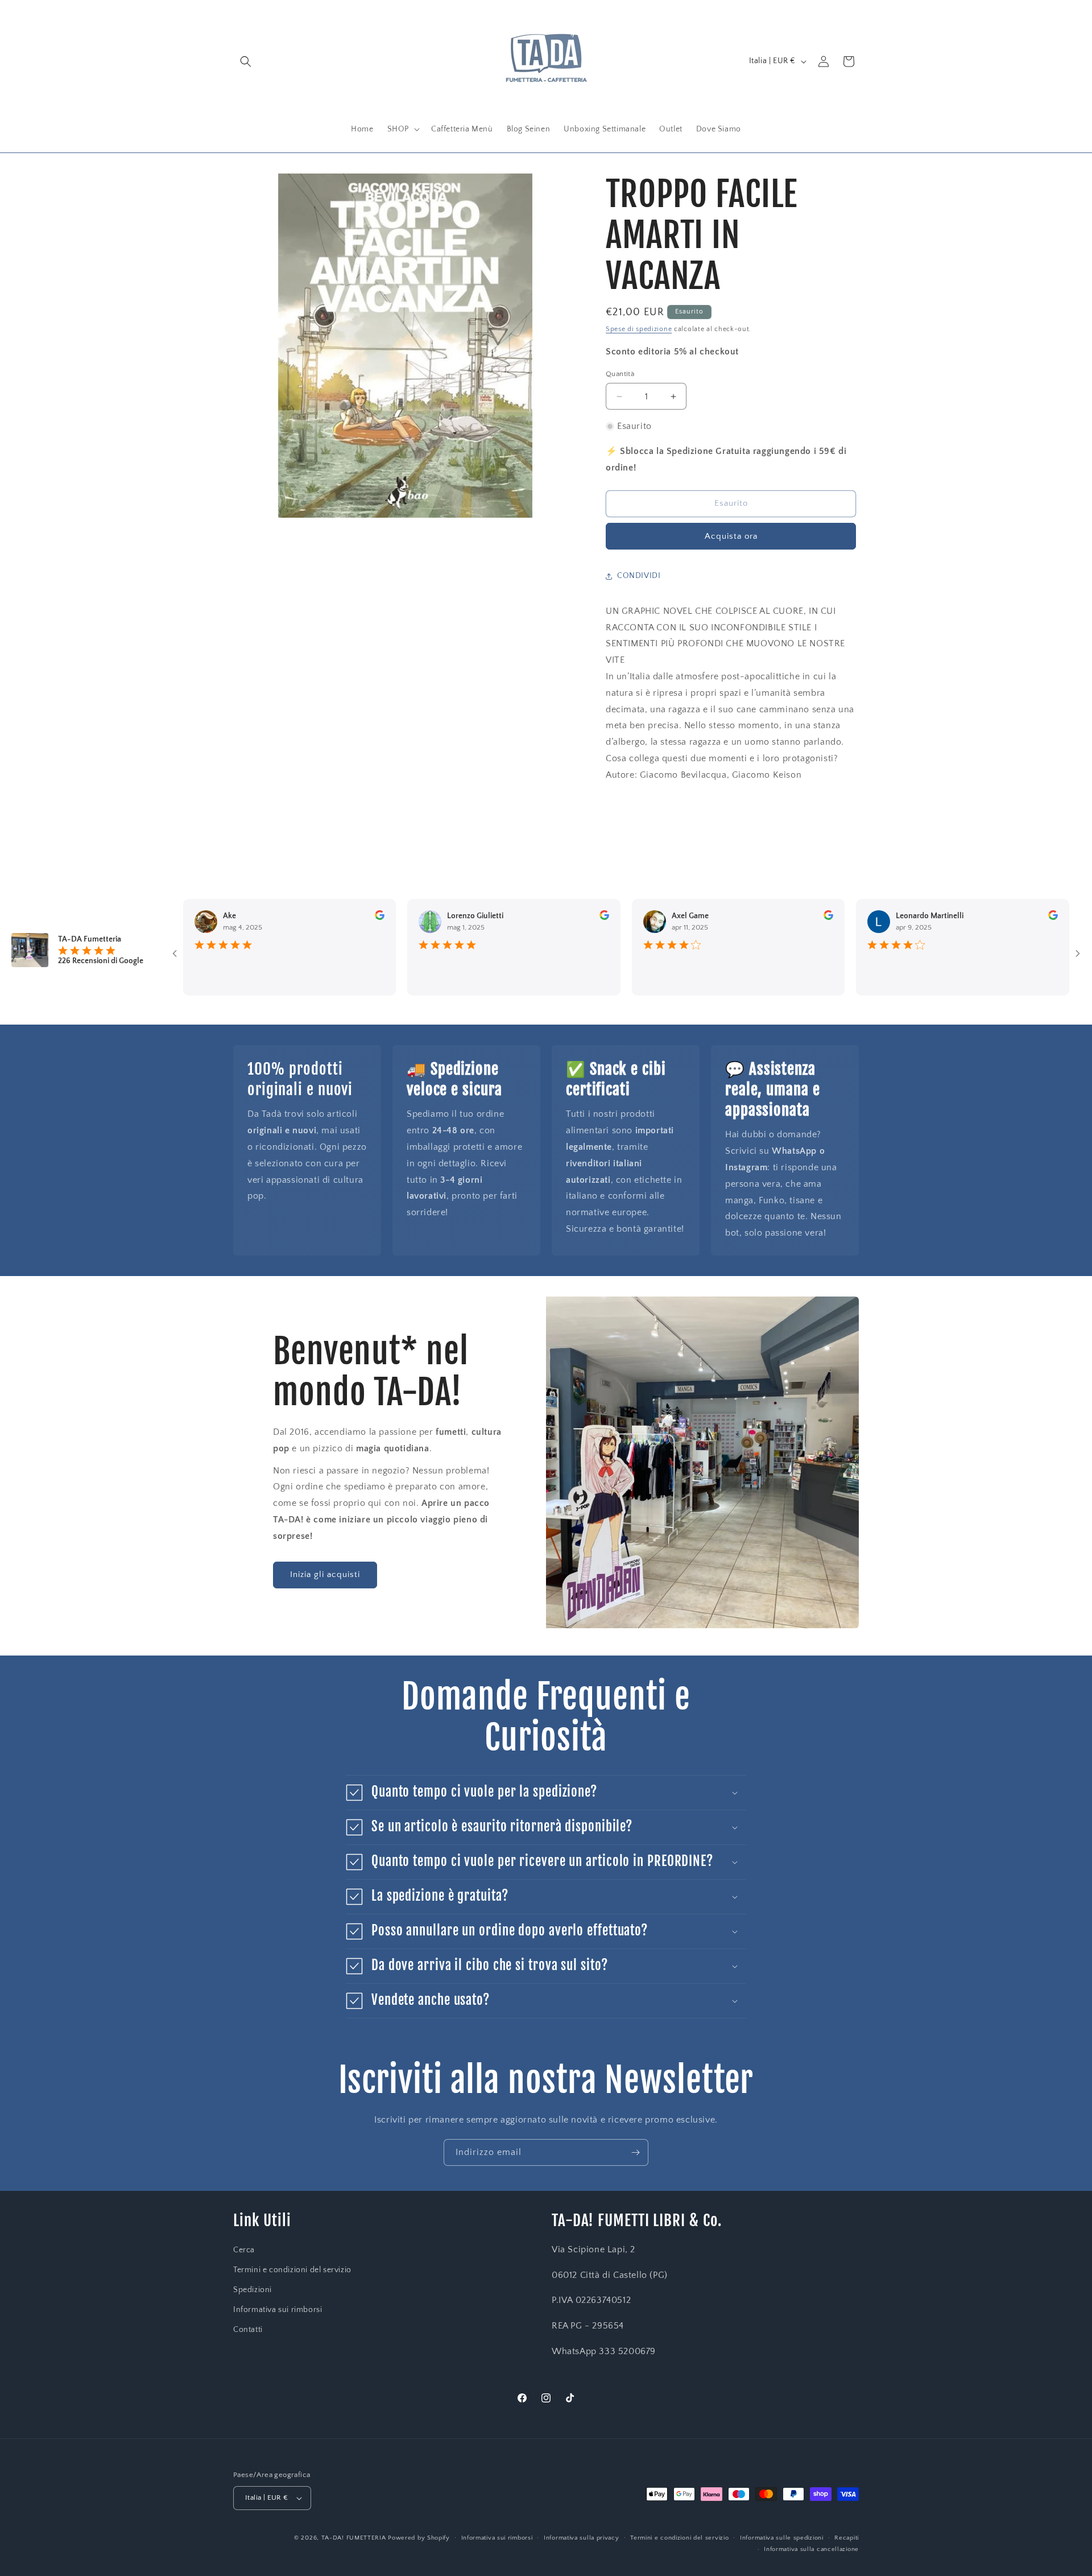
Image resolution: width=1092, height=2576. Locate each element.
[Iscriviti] (635, 2152)
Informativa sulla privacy (582, 2538)
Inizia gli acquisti (325, 1574)
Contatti (248, 2330)
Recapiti (847, 2538)
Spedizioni (253, 2290)
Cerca (244, 2250)
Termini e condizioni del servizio (292, 2270)
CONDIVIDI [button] (639, 576)
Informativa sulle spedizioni (782, 2538)
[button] (246, 61)
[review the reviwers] (330, 918)
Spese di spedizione (639, 329)
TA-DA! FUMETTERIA (354, 2538)
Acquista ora (731, 536)
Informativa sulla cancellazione (811, 2549)
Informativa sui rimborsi (278, 2310)
